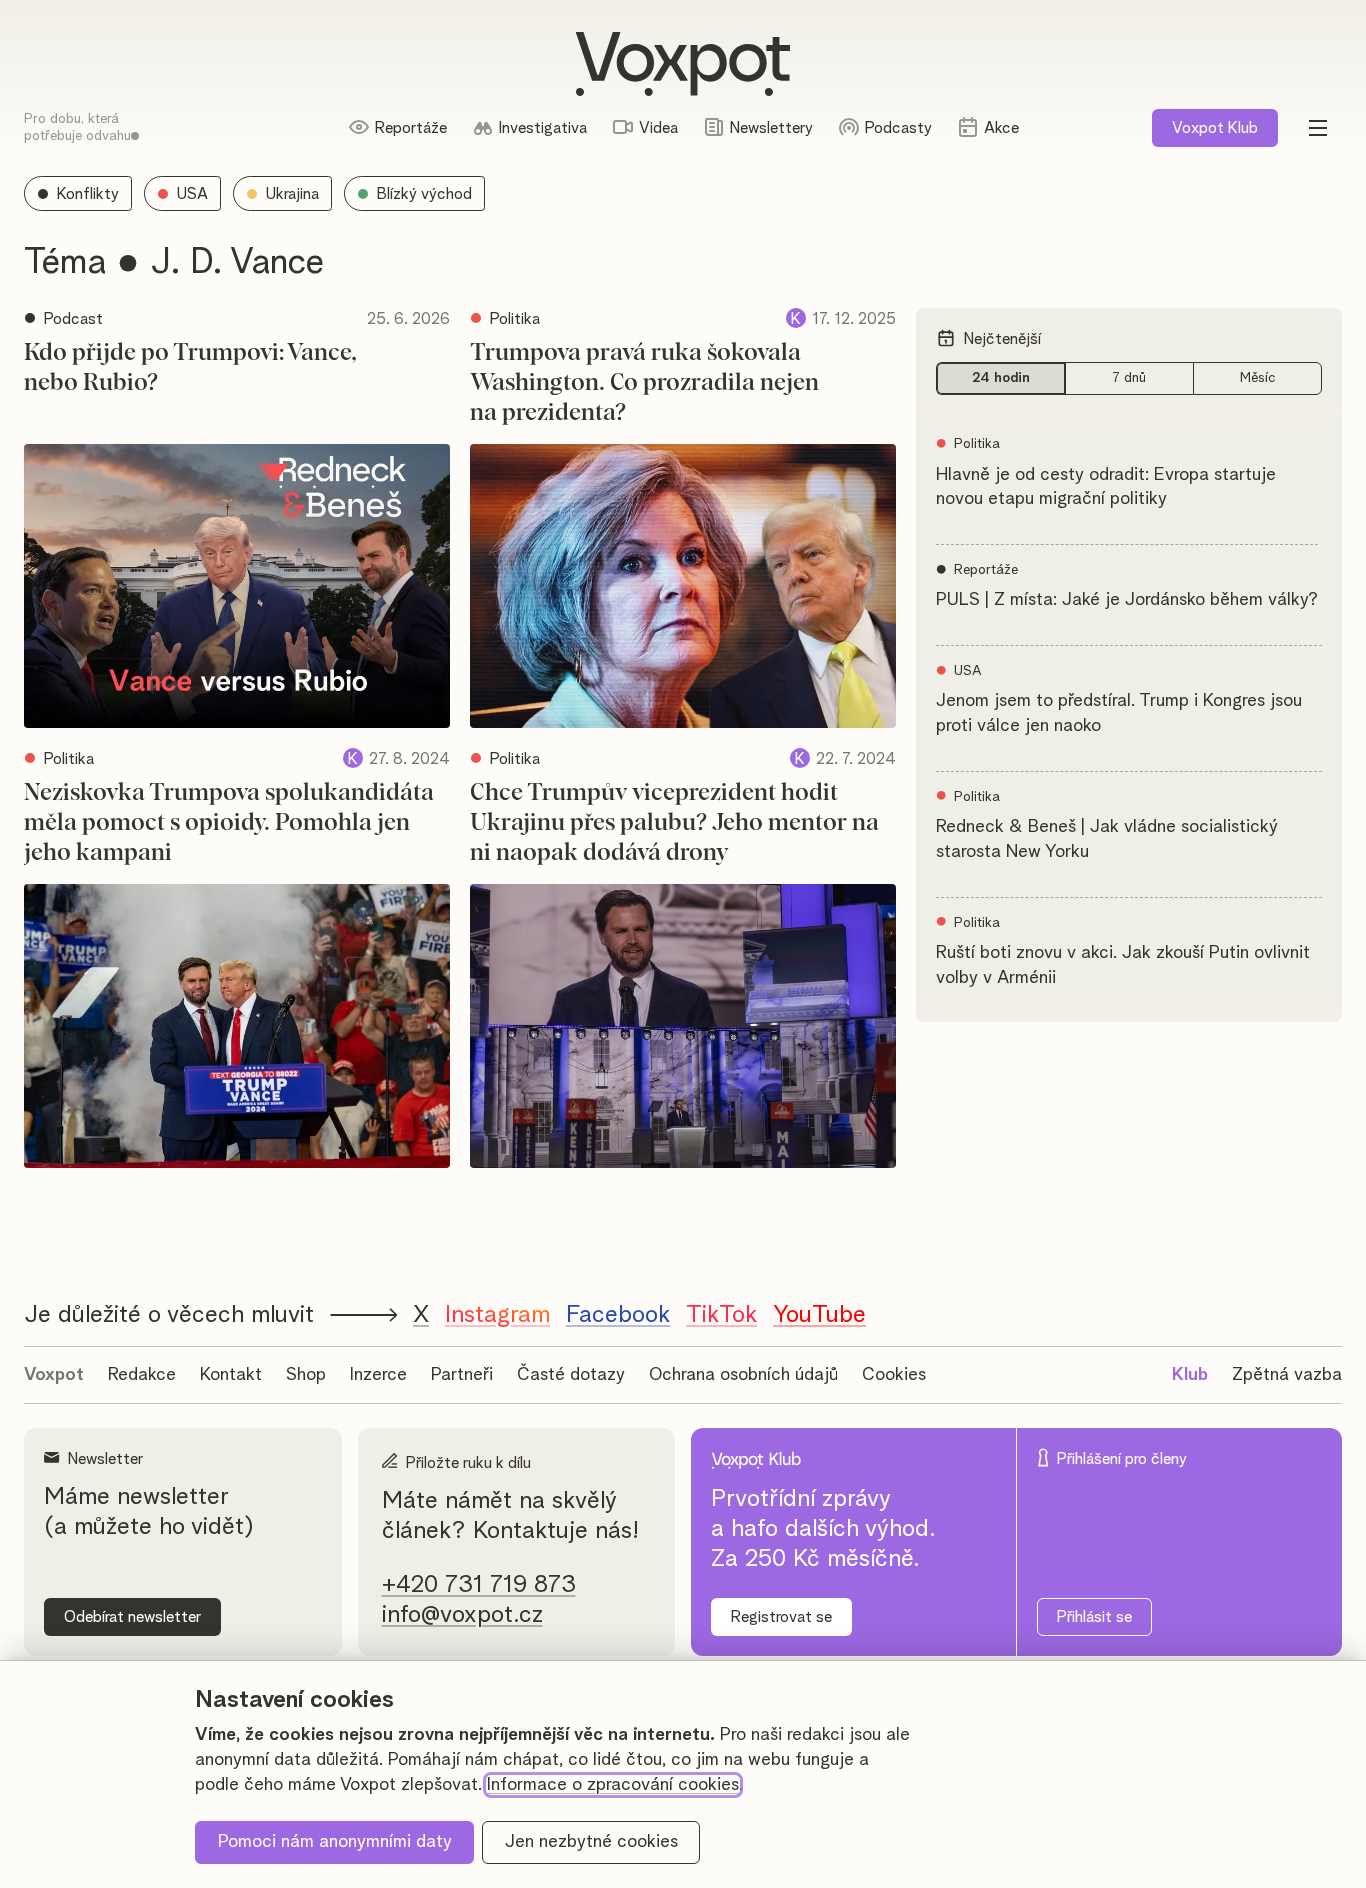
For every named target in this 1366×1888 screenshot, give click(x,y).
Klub (1215, 128)
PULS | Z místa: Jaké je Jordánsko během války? (1127, 600)
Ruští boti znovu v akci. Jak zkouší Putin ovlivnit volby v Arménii (1123, 965)
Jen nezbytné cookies (591, 1842)
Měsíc (1258, 378)
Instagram (497, 1315)
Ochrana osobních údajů (743, 1375)
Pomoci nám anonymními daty (335, 1842)
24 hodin (1001, 378)
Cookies (894, 1375)
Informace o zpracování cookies (613, 1785)
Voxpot (54, 1375)
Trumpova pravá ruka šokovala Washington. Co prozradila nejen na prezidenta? (644, 383)
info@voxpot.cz (462, 1615)
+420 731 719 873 (479, 1585)
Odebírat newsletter (132, 1617)
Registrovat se (781, 1617)
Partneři (462, 1375)
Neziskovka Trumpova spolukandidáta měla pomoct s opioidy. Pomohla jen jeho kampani (229, 823)
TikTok (721, 1315)
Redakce (142, 1375)
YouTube (819, 1315)
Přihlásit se (1094, 1617)
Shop (306, 1375)
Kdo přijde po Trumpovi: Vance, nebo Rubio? (190, 368)
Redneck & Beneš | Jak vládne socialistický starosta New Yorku (1107, 839)
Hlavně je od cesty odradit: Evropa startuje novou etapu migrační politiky (1106, 487)
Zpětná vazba (1287, 1375)
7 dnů (1129, 378)
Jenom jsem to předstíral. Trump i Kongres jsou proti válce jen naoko (1119, 713)
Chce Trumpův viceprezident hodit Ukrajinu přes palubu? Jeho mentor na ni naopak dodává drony (674, 823)
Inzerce (378, 1375)
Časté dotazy (571, 1375)
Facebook (618, 1315)
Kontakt (231, 1375)
